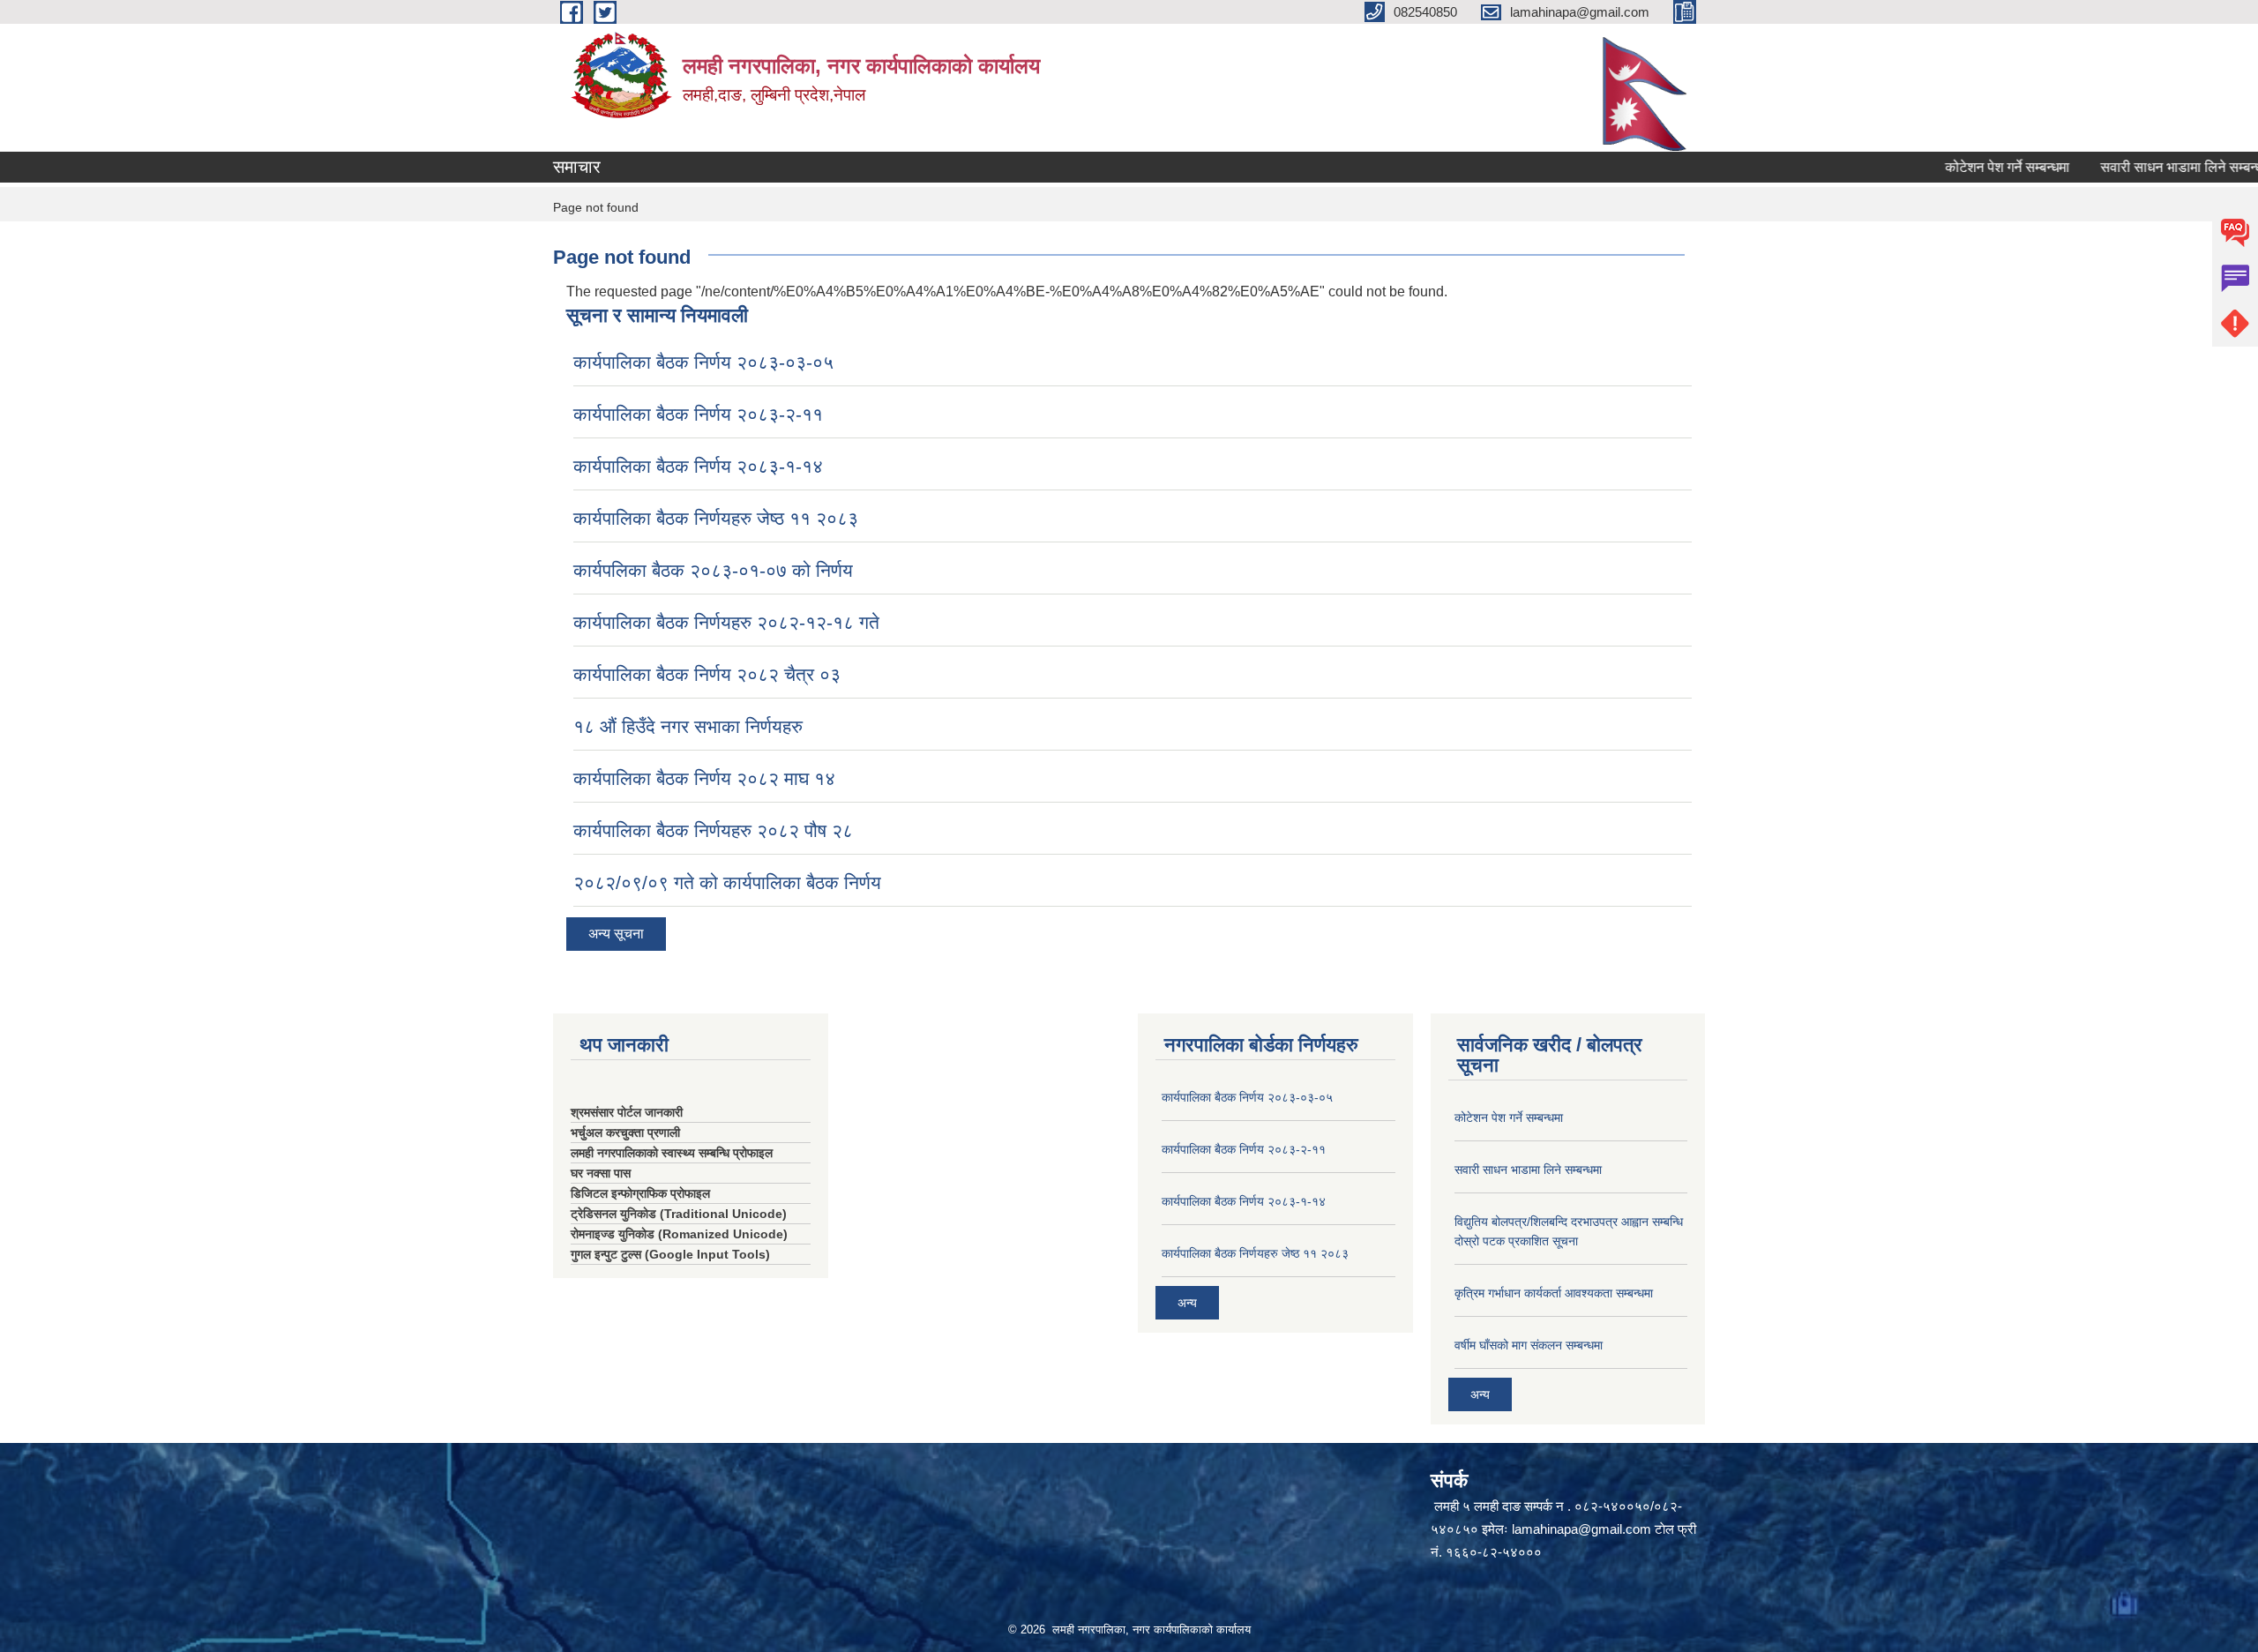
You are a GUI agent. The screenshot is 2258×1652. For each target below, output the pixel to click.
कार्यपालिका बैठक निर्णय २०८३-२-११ (698, 414)
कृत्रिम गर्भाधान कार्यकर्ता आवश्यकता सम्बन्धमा (1554, 1293)
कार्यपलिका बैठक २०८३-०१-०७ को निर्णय (713, 570)
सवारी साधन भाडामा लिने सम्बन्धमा (2148, 167)
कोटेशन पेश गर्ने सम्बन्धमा (1968, 167)
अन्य (1187, 1303)
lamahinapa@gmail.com (1581, 1529)
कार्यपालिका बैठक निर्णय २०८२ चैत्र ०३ (707, 674)
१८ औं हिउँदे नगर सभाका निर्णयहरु (688, 726)
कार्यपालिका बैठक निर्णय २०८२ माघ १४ (704, 778)
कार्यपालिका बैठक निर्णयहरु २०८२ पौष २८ (713, 830)
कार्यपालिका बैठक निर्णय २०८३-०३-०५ (703, 362)
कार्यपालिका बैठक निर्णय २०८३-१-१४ (698, 466)
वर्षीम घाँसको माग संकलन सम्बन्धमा (1529, 1345)
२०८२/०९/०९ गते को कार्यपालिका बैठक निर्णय (727, 882)
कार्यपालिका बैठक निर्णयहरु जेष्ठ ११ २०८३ (716, 518)
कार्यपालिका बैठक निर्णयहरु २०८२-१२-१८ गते (726, 622)
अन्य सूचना (616, 934)
